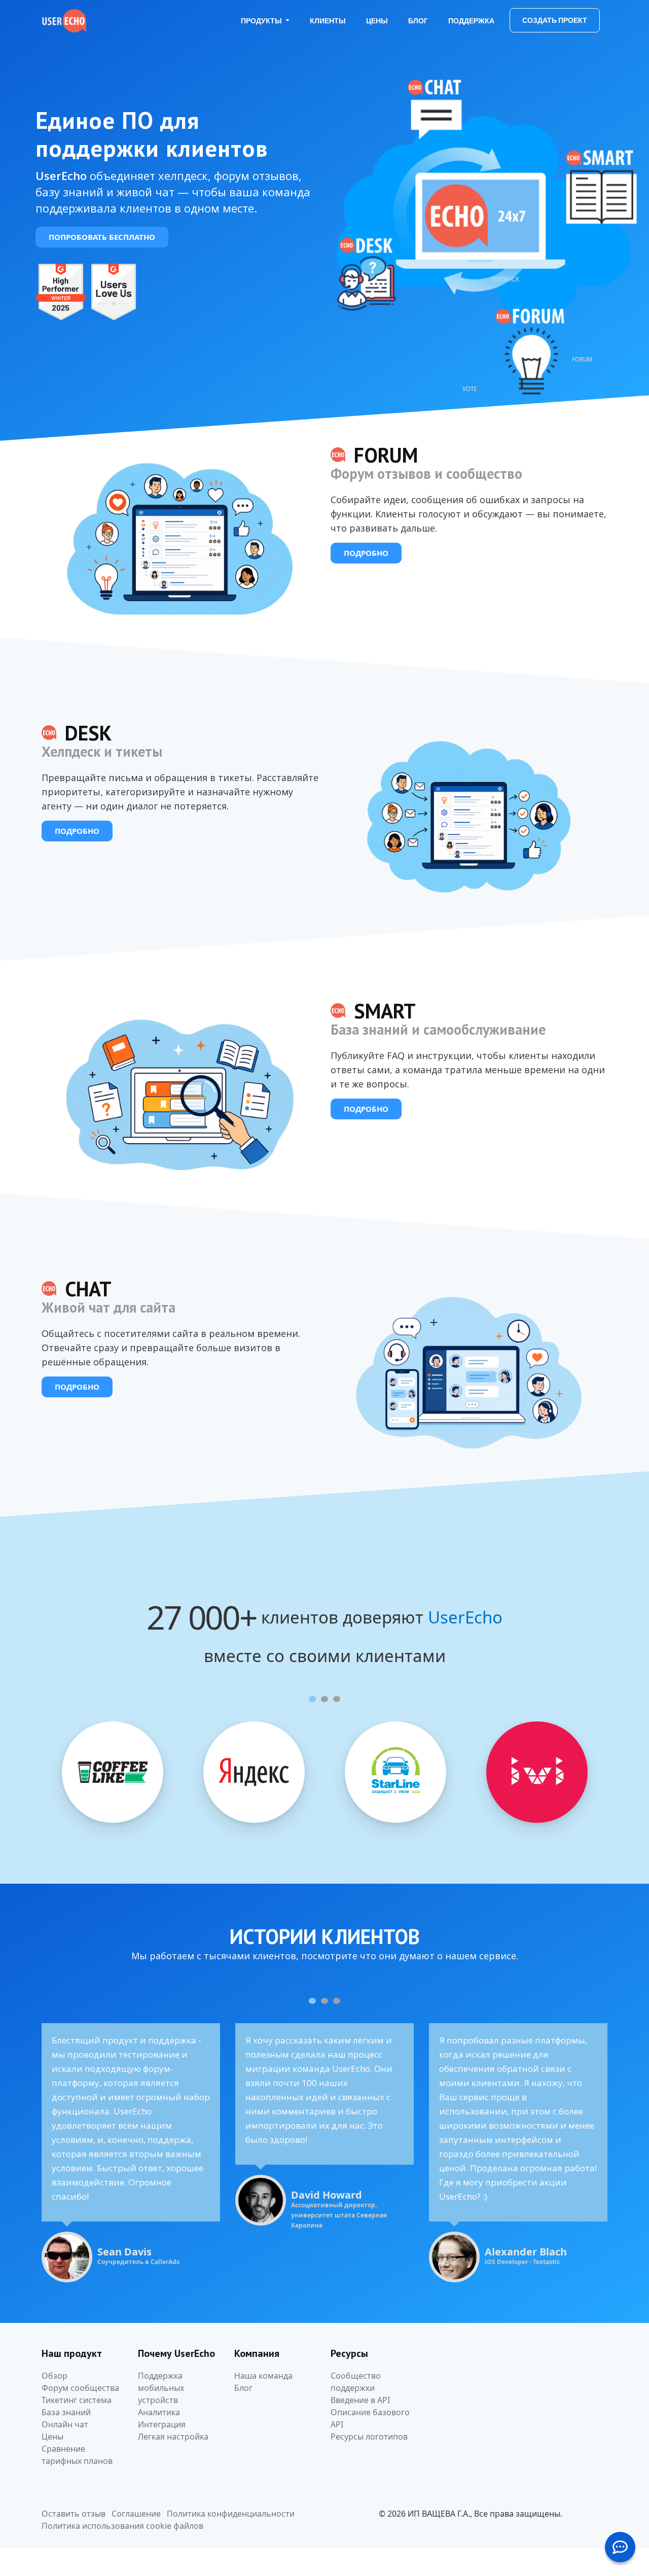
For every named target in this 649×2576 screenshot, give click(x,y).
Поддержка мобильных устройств (161, 2388)
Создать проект (555, 20)
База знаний (66, 2412)
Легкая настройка (173, 2437)
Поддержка (471, 21)
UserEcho (465, 1618)
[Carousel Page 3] (337, 1699)
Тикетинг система (77, 2400)
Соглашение (136, 2514)
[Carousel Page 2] (324, 1699)
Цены (377, 21)
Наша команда (263, 2376)
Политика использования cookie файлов (122, 2526)
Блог (418, 21)
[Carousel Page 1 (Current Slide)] (312, 1699)
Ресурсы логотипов (369, 2437)
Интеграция (162, 2424)
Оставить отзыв (74, 2514)
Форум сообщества (80, 2388)
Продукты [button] (262, 21)
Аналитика (159, 2412)
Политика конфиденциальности (231, 2514)
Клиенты (328, 21)
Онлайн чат (65, 2424)
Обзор (55, 2376)
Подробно (366, 553)
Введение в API (360, 2400)
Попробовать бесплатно (102, 237)
